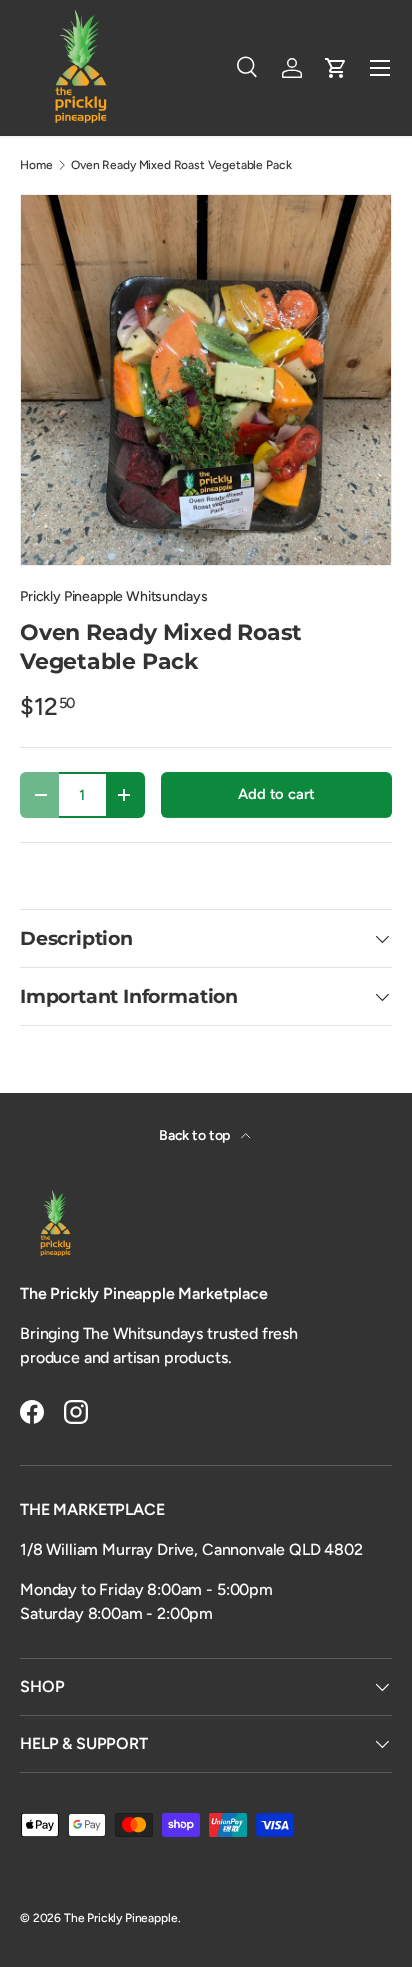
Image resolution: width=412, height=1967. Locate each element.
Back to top (196, 1135)
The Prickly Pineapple (121, 1918)
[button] (336, 68)
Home (36, 165)
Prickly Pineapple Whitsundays (113, 596)
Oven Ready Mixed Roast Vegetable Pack (181, 165)
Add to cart (276, 794)
